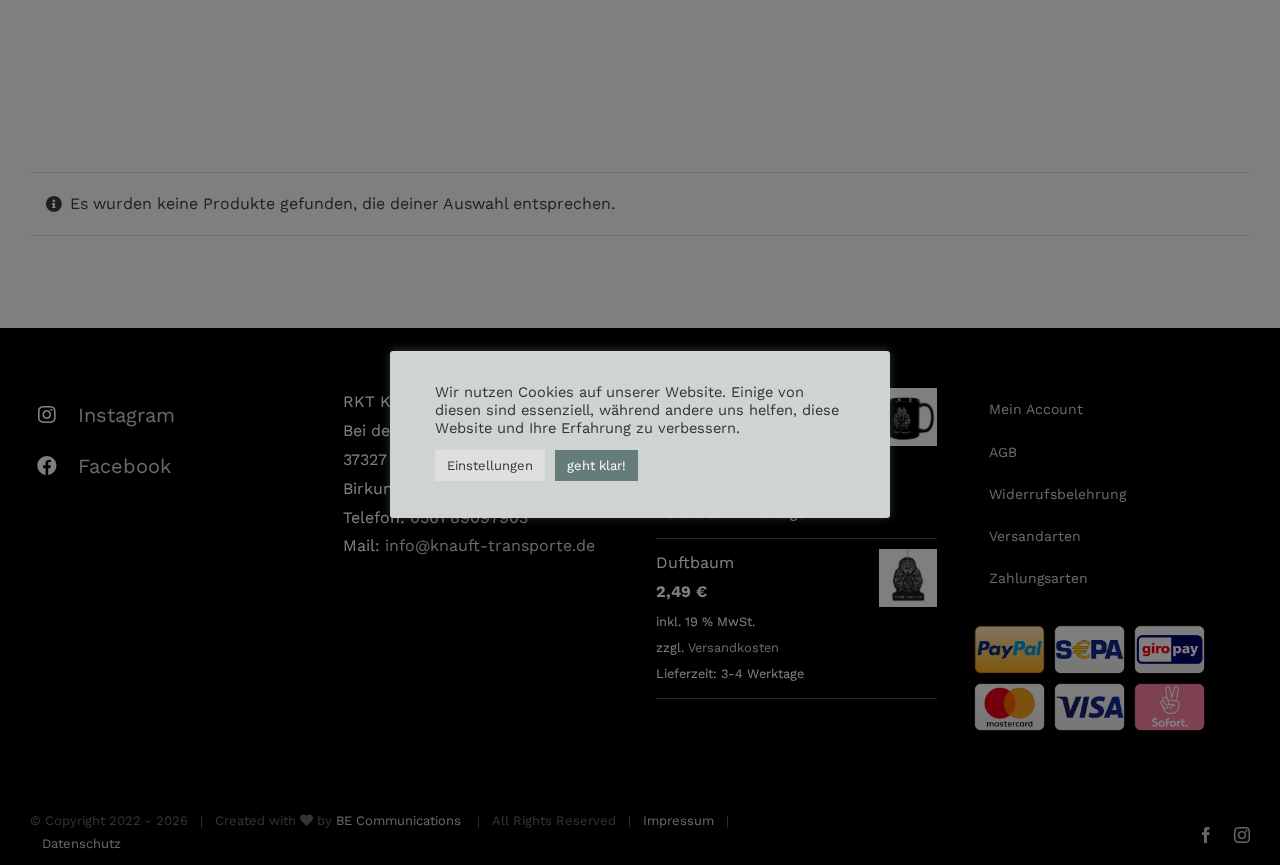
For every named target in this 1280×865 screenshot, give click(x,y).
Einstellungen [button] (490, 465)
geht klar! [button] (596, 465)
